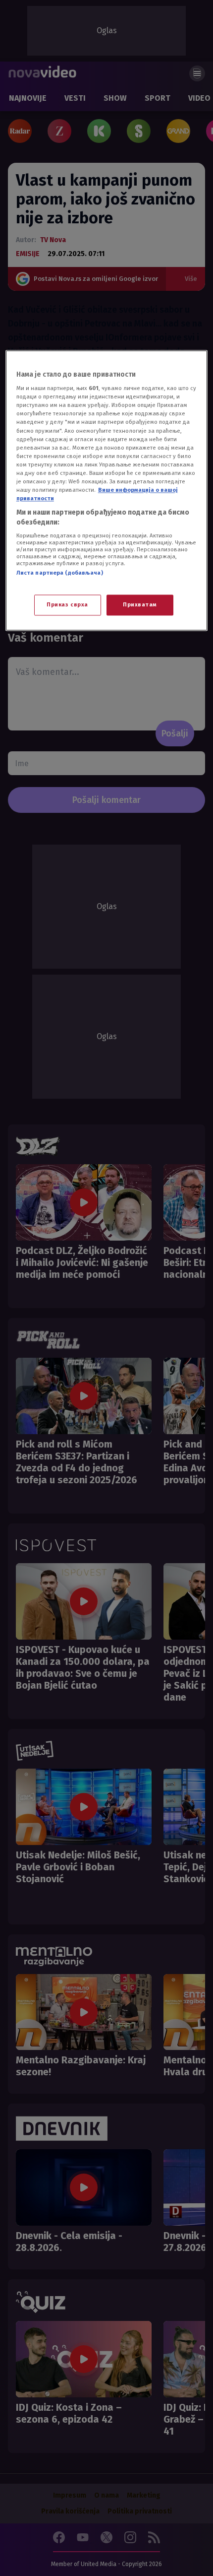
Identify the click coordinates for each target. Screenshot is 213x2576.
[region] (107, 490)
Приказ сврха (67, 604)
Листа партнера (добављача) (60, 573)
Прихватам (140, 604)
